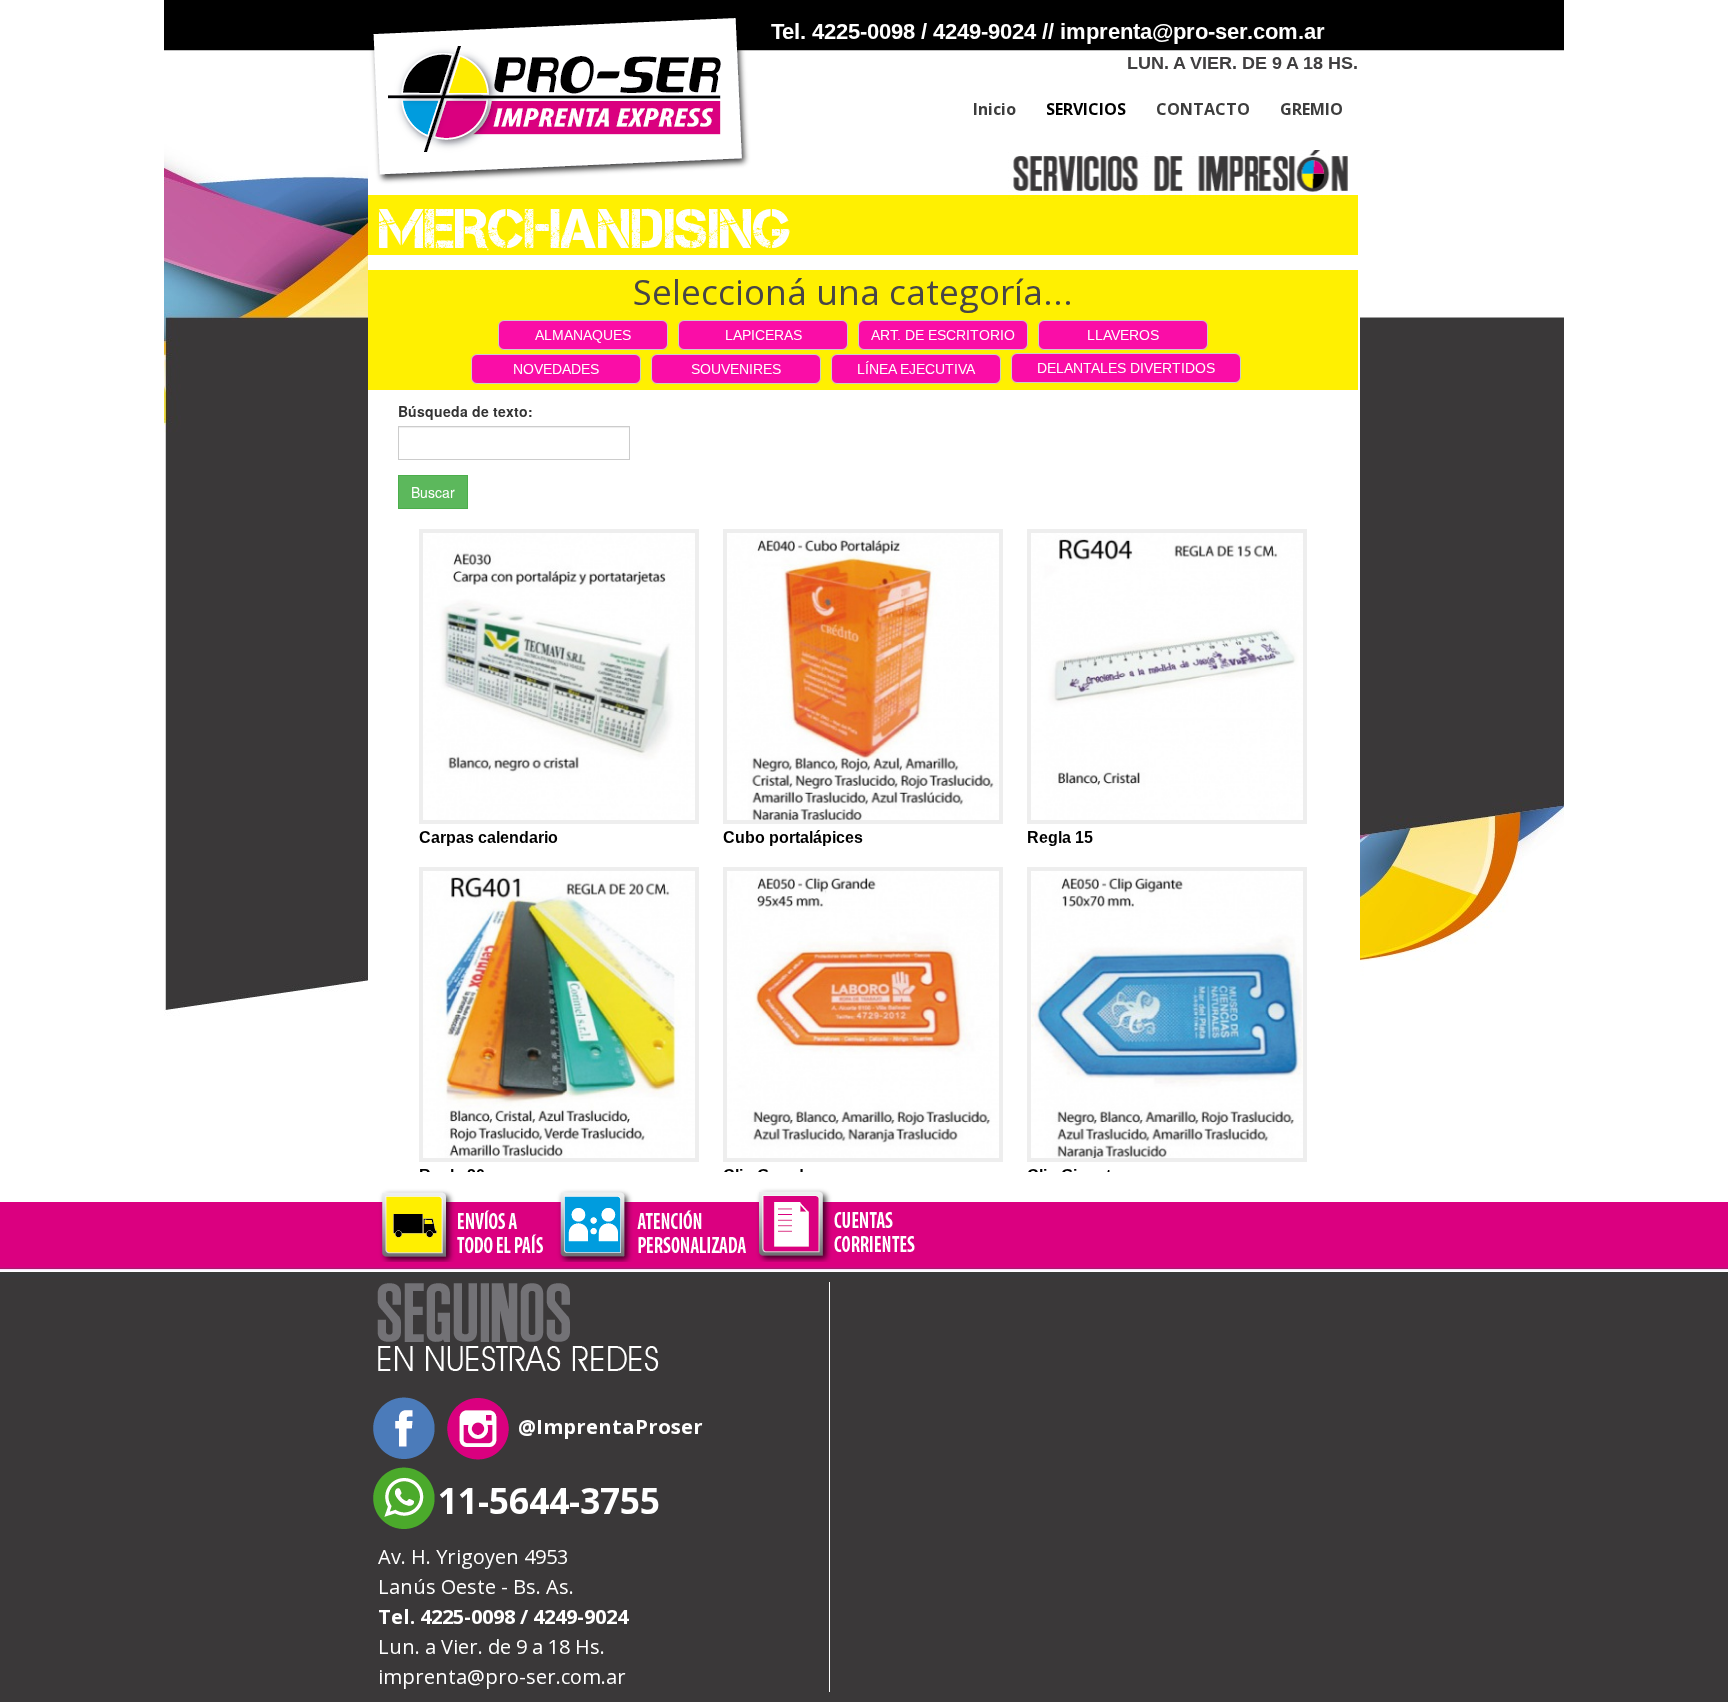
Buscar (433, 492)
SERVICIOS (1086, 109)
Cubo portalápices (793, 837)
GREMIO (1311, 109)
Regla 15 (1060, 837)
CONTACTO (1203, 109)
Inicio (994, 109)
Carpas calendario (488, 837)
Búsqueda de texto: (465, 411)
